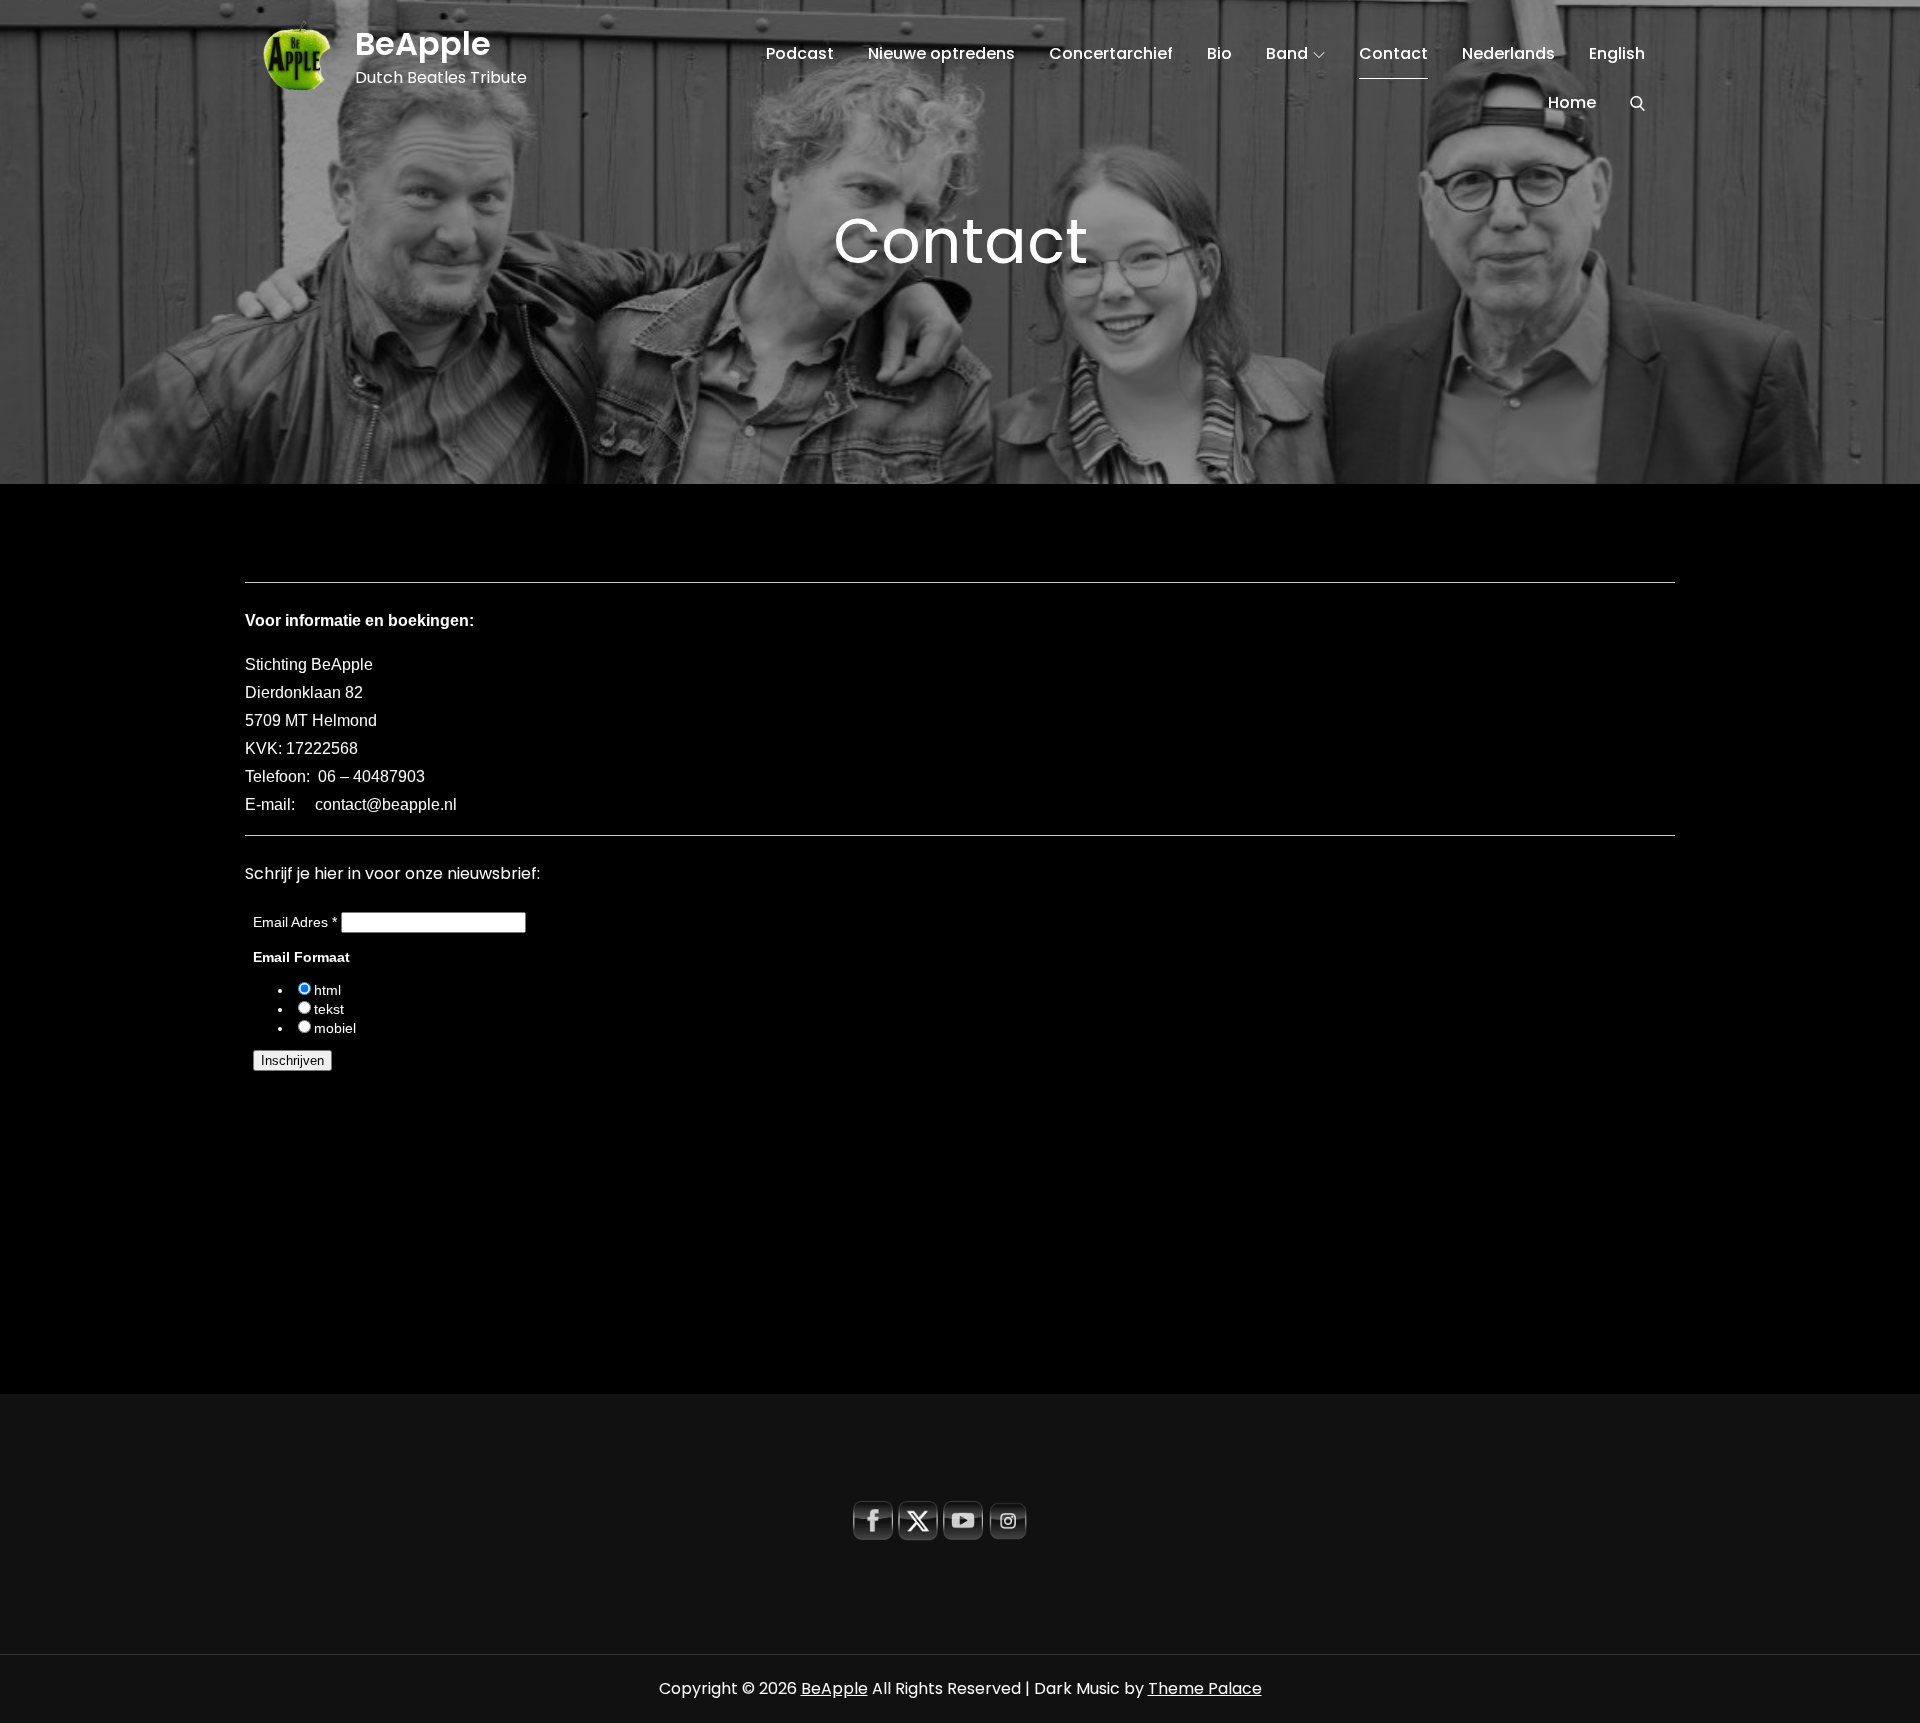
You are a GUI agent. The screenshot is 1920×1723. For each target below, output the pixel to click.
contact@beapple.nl (386, 804)
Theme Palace (1205, 1688)
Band (1287, 53)
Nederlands (1508, 53)
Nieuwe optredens (941, 53)
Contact (1393, 53)
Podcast (800, 53)
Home (1572, 102)
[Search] (1637, 103)
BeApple (423, 43)
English (1617, 53)
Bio (1219, 53)
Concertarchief (1111, 53)
